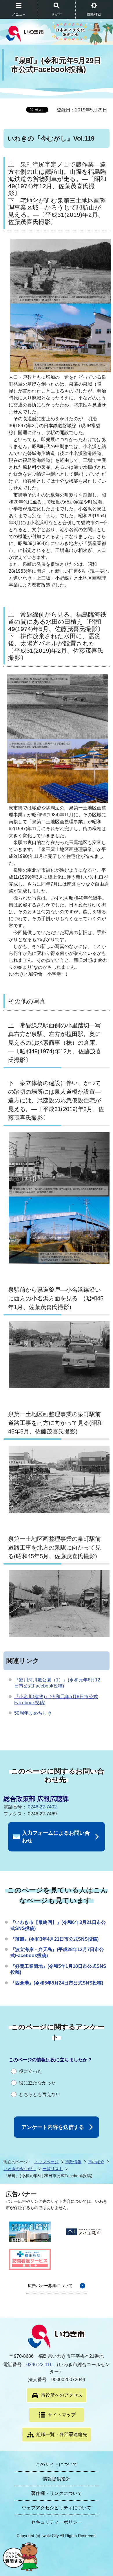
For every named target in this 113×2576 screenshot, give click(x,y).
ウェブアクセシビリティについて (57, 2508)
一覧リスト (53, 2169)
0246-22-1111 (40, 2365)
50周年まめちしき (33, 1713)
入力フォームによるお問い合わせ (56, 1837)
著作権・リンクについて (57, 2493)
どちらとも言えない (40, 2094)
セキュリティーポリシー (57, 2522)
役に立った (30, 2071)
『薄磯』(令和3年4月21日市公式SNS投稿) (54, 1939)
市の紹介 (96, 2162)
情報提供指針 (57, 2479)
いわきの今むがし (20, 2169)
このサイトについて (57, 2464)
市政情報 (73, 2162)
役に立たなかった (37, 2083)
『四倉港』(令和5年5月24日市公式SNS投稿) (57, 1983)
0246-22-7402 (42, 1807)
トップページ (46, 2162)
